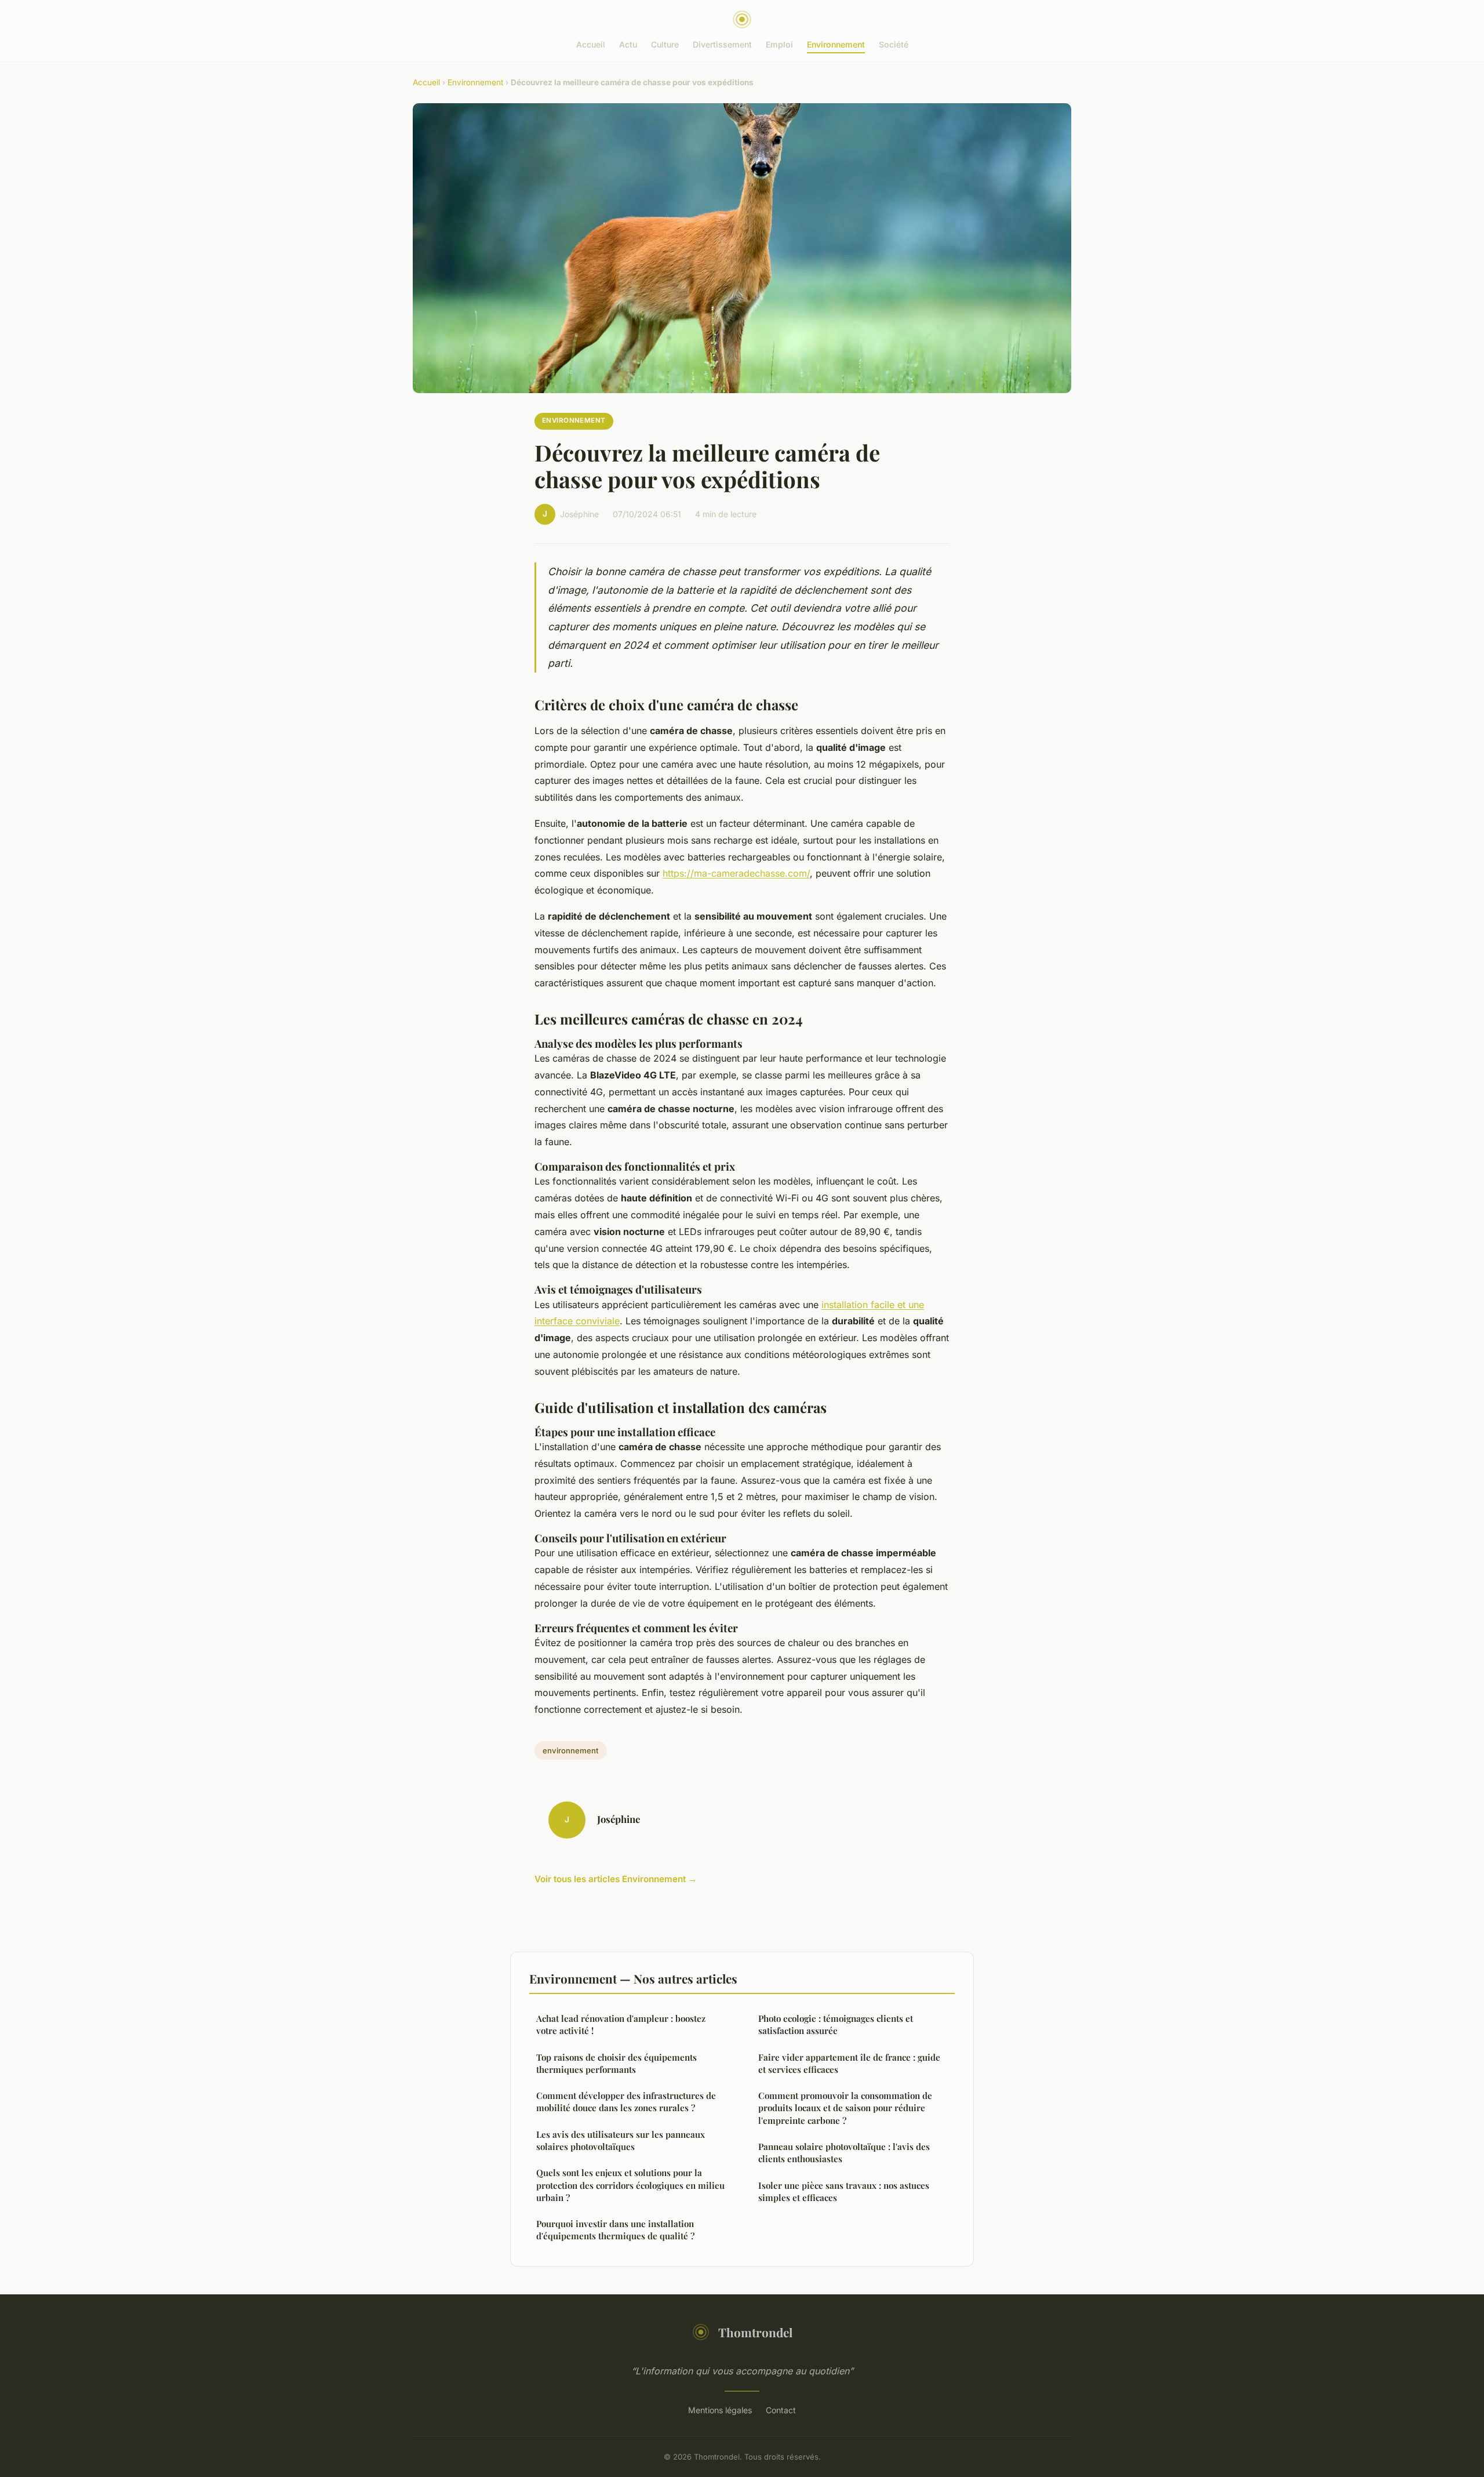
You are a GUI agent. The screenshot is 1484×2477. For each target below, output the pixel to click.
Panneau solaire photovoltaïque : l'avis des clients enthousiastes (844, 2153)
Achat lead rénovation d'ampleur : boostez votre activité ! (621, 2024)
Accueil (591, 44)
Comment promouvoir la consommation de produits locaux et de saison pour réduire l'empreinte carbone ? (845, 2108)
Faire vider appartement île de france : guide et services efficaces (849, 2063)
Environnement (836, 44)
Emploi (779, 44)
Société (894, 44)
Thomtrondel (755, 2332)
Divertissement (722, 44)
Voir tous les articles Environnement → (616, 1879)
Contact (781, 2410)
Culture (665, 44)
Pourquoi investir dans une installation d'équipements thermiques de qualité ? (615, 2230)
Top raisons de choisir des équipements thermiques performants (616, 2063)
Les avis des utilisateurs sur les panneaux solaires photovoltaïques (621, 2140)
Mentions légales (720, 2410)
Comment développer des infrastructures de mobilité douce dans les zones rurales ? (626, 2102)
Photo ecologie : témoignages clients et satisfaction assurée (836, 2024)
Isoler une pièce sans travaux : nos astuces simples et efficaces (844, 2191)
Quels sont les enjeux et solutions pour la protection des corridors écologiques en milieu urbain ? (630, 2185)
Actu (628, 44)
